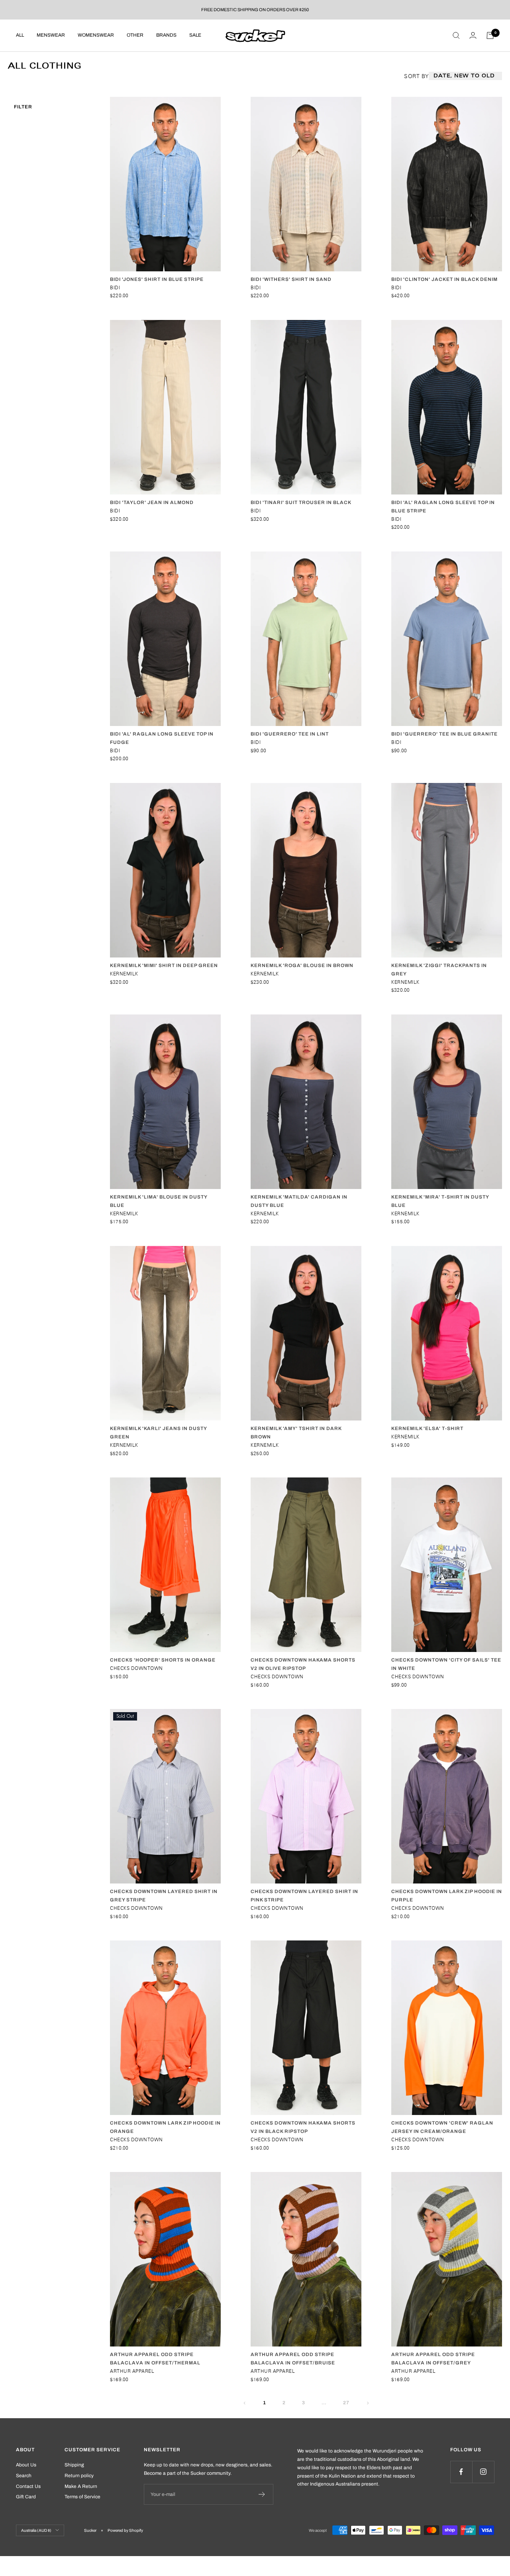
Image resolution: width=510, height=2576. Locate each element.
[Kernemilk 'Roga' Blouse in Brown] (306, 870)
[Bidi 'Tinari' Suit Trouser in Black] (306, 407)
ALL (20, 35)
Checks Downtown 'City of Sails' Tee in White (446, 1664)
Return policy (79, 2476)
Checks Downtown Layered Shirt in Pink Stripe (304, 1896)
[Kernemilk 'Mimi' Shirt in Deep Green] (165, 870)
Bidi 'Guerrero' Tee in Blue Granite (444, 734)
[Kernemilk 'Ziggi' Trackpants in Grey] (447, 870)
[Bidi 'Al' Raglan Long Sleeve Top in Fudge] (165, 639)
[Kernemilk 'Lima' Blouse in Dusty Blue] (165, 1102)
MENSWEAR (51, 35)
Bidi (115, 287)
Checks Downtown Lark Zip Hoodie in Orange (165, 2127)
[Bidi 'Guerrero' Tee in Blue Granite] (447, 639)
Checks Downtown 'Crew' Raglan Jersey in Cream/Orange (442, 2127)
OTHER (135, 35)
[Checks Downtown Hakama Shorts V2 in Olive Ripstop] (306, 1565)
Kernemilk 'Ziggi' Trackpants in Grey (439, 970)
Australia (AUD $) (36, 2530)
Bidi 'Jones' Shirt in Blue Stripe (157, 279)
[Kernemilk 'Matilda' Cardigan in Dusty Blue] (306, 1102)
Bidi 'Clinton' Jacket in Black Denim (444, 279)
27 (346, 2403)
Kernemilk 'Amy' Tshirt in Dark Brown (296, 1433)
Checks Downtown (136, 1668)
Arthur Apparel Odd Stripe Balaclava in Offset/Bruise (293, 2359)
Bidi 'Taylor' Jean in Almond (152, 502)
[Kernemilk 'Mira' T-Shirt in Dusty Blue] (447, 1102)
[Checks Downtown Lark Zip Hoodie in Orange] (165, 2028)
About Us (26, 2465)
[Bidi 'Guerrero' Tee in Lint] (306, 639)
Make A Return (81, 2486)
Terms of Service (82, 2497)
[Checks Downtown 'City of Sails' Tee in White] (447, 1565)
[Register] (262, 2494)
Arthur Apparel (132, 2371)
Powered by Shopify (125, 2530)
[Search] (456, 35)
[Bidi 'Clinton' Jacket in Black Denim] (447, 184)
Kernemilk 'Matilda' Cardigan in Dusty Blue (299, 1201)
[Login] (473, 35)
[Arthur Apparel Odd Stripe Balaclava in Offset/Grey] (447, 2259)
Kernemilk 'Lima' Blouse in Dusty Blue (159, 1201)
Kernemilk (124, 974)
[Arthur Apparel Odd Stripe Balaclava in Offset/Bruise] (306, 2259)
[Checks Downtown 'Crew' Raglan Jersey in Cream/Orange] (447, 2028)
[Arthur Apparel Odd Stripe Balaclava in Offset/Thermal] (165, 2259)
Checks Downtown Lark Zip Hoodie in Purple (447, 1896)
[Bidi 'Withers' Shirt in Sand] (306, 184)
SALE (195, 35)
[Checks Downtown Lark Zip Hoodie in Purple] (447, 1796)
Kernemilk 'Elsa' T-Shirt (427, 1428)
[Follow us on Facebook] (461, 2472)
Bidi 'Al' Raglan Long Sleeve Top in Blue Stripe (443, 507)
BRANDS (166, 35)
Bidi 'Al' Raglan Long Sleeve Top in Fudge (162, 738)
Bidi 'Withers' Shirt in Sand (291, 279)
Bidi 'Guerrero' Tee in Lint (290, 734)
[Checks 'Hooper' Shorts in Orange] (165, 1565)
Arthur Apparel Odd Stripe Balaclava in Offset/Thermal (155, 2359)
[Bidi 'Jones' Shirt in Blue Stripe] (165, 184)
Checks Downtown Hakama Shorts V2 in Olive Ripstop (303, 1664)
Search (24, 2476)
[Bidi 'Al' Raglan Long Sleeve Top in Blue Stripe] (447, 407)
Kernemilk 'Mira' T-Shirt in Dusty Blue (440, 1201)
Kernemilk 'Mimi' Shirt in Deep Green (164, 965)
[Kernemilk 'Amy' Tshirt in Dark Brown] (306, 1333)
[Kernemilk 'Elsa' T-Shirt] (447, 1333)
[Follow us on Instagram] (483, 2472)
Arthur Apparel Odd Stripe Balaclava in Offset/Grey (433, 2359)
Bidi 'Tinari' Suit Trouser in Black (301, 502)
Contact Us (28, 2486)
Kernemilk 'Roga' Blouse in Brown (302, 965)
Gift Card (26, 2497)
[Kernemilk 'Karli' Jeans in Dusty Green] (165, 1333)
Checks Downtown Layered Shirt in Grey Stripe (164, 1896)
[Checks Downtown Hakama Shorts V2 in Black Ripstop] (306, 2028)
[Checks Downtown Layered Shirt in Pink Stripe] (306, 1796)
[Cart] (490, 35)
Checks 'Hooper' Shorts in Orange (163, 1660)
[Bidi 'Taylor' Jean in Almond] (165, 407)
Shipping (74, 2465)
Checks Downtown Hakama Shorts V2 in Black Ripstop (303, 2127)
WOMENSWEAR (96, 35)
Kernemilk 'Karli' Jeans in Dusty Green (158, 1433)
